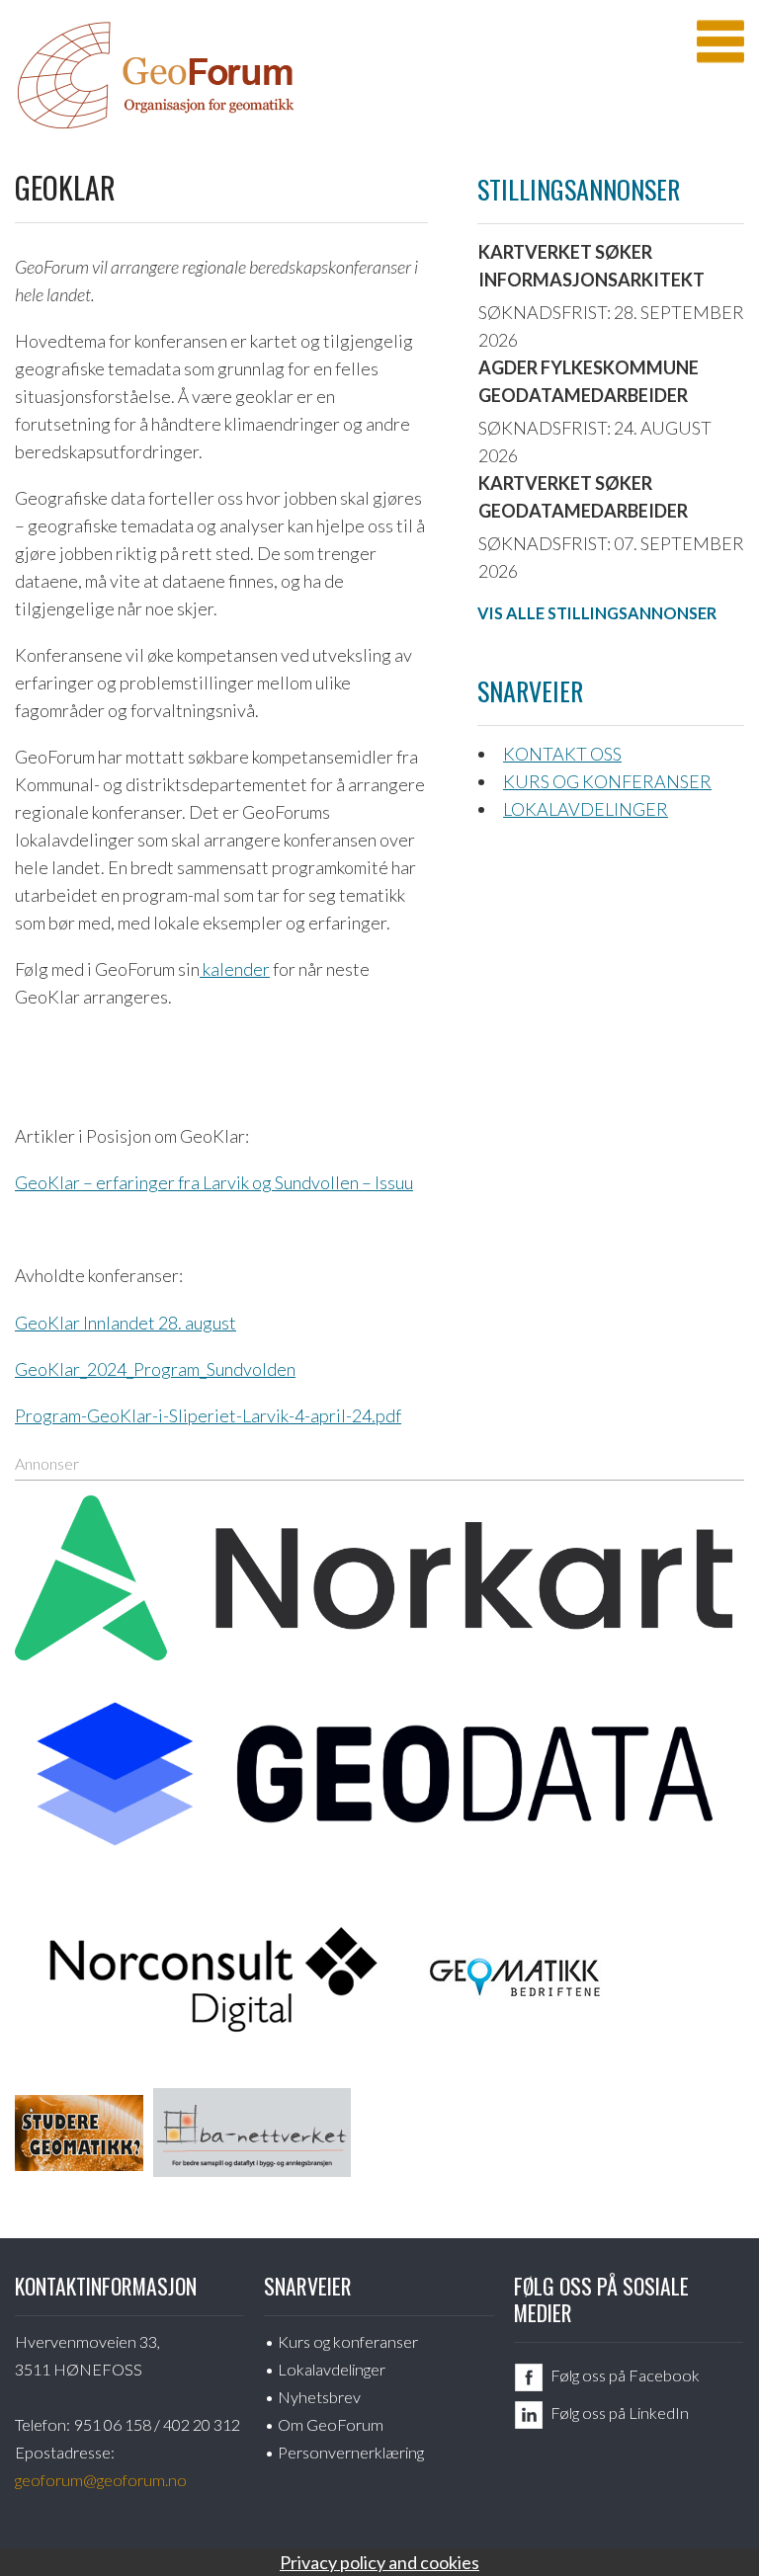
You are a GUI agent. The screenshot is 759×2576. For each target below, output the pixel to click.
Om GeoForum (331, 2424)
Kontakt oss (562, 754)
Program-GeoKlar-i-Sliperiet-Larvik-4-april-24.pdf (208, 1415)
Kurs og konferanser (607, 781)
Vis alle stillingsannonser (597, 613)
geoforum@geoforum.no (101, 2480)
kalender (235, 969)
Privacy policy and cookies (379, 2562)
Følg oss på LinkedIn (620, 2413)
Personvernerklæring (351, 2452)
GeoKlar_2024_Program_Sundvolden (155, 1369)
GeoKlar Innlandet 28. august (126, 1323)
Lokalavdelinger (586, 809)
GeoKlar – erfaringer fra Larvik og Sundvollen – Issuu (214, 1182)
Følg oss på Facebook (625, 2375)
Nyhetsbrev (319, 2397)
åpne (720, 41)
